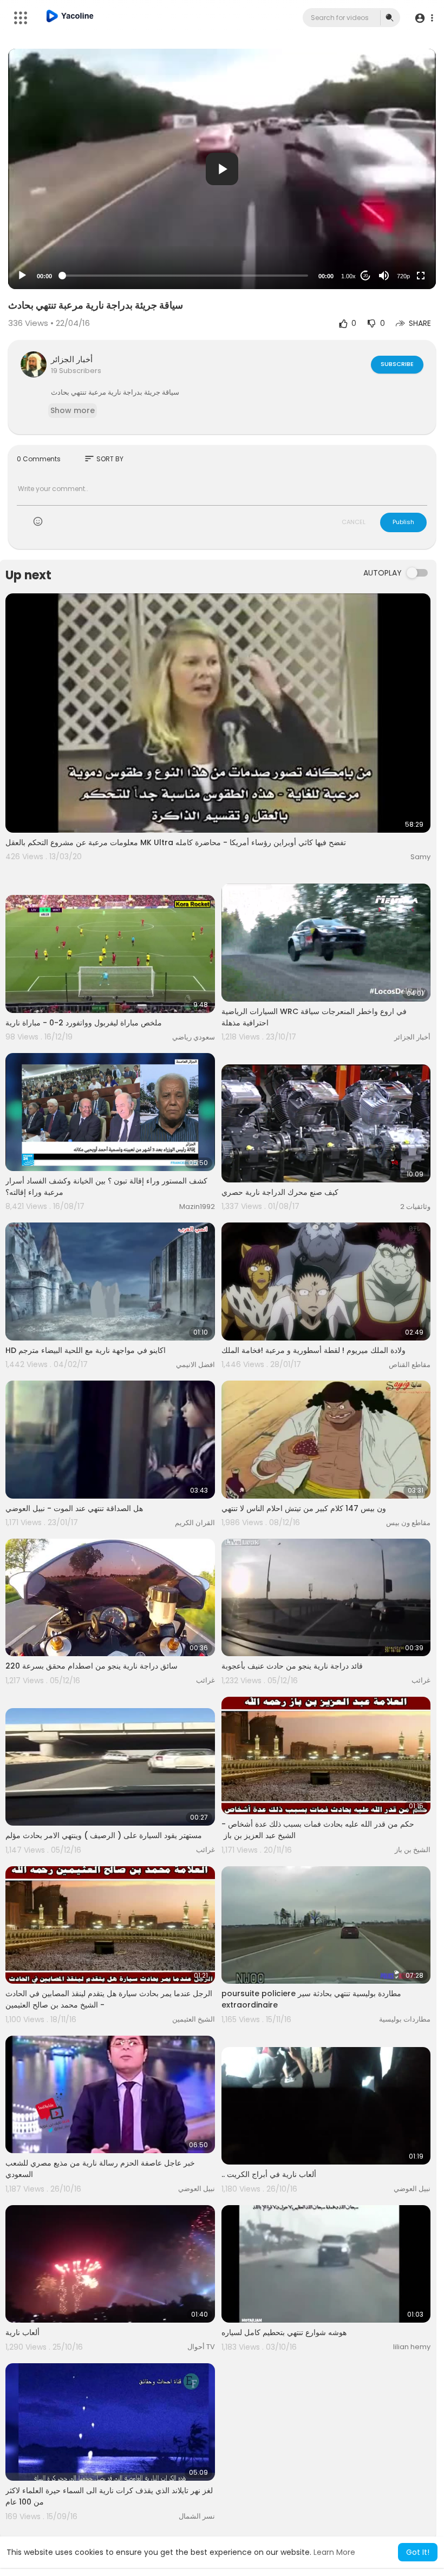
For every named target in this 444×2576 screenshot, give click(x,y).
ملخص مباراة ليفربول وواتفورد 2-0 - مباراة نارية (84, 1023)
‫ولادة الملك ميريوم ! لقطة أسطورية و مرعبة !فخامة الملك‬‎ (314, 1350)
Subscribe (397, 364)
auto (399, 249)
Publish (403, 522)
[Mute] (384, 276)
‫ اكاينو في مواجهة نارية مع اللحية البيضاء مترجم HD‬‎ (87, 1350)
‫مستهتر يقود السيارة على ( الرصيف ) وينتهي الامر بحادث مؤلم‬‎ (104, 1835)
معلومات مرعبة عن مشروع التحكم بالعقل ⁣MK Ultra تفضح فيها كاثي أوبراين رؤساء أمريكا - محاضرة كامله (176, 842)
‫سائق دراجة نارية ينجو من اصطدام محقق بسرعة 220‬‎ (92, 1666)
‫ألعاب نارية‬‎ (22, 2332)
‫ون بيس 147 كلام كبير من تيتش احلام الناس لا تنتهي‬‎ (304, 1508)
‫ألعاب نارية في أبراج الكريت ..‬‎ (269, 2174)
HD (397, 233)
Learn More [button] (334, 2552)
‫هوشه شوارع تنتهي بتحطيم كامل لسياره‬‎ (284, 2332)
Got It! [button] (418, 2552)
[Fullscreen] (421, 276)
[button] (424, 18)
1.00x (348, 276)
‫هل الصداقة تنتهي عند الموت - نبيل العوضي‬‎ (74, 1508)
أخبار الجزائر (72, 359)
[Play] (22, 276)
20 (365, 276)
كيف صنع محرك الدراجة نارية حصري (280, 1192)
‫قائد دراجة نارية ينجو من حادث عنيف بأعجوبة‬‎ (292, 1666)
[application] (222, 169)
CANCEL (354, 522)
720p (403, 276)
